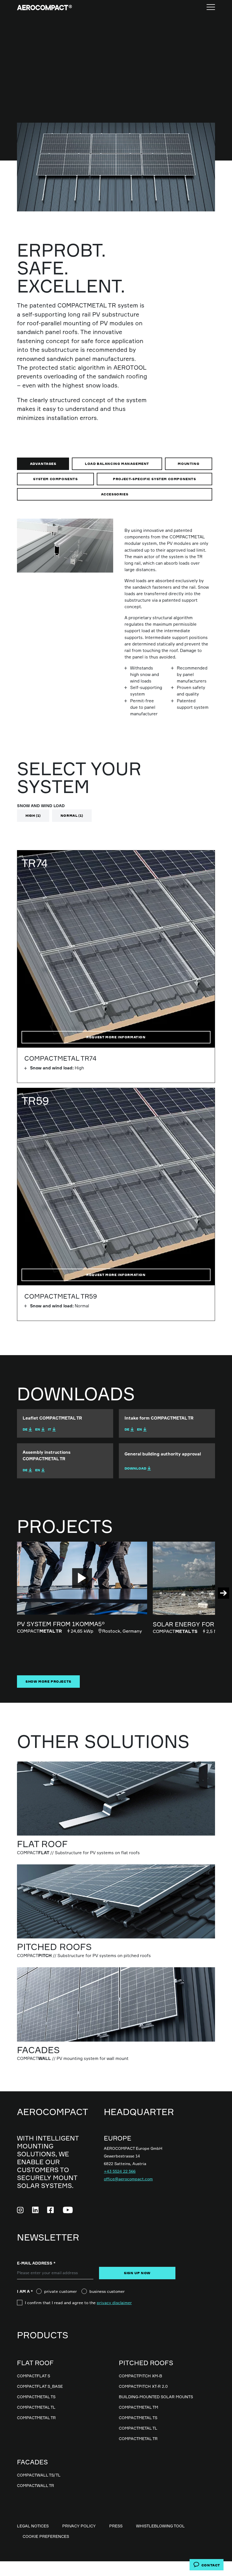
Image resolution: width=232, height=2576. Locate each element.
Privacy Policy (79, 2526)
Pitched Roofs (146, 2363)
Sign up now (137, 2273)
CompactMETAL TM (138, 2407)
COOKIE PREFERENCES (46, 2536)
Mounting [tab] (188, 464)
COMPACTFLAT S (34, 2376)
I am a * (27, 2291)
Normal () (72, 815)
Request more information (116, 1037)
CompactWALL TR (36, 2485)
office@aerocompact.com (128, 2179)
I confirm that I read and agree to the (78, 2303)
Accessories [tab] (115, 494)
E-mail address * (36, 2263)
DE (25, 1429)
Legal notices (33, 2526)
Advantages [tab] (43, 464)
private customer (61, 2291)
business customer (107, 2291)
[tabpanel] (116, 624)
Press (116, 2526)
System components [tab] (55, 479)
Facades (32, 2462)
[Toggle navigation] (211, 7)
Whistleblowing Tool (160, 2526)
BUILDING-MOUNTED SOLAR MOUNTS (156, 2397)
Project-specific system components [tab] (154, 479)
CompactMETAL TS (36, 2397)
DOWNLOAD (135, 1468)
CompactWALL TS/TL (39, 2475)
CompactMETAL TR (36, 2418)
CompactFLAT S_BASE (40, 2386)
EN (38, 1429)
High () (33, 815)
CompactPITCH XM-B (140, 2376)
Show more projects (48, 1681)
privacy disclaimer (114, 2303)
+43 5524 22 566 (120, 2171)
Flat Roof (35, 2363)
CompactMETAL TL (36, 2407)
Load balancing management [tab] (117, 464)
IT (50, 1429)
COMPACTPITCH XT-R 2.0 (143, 2386)
